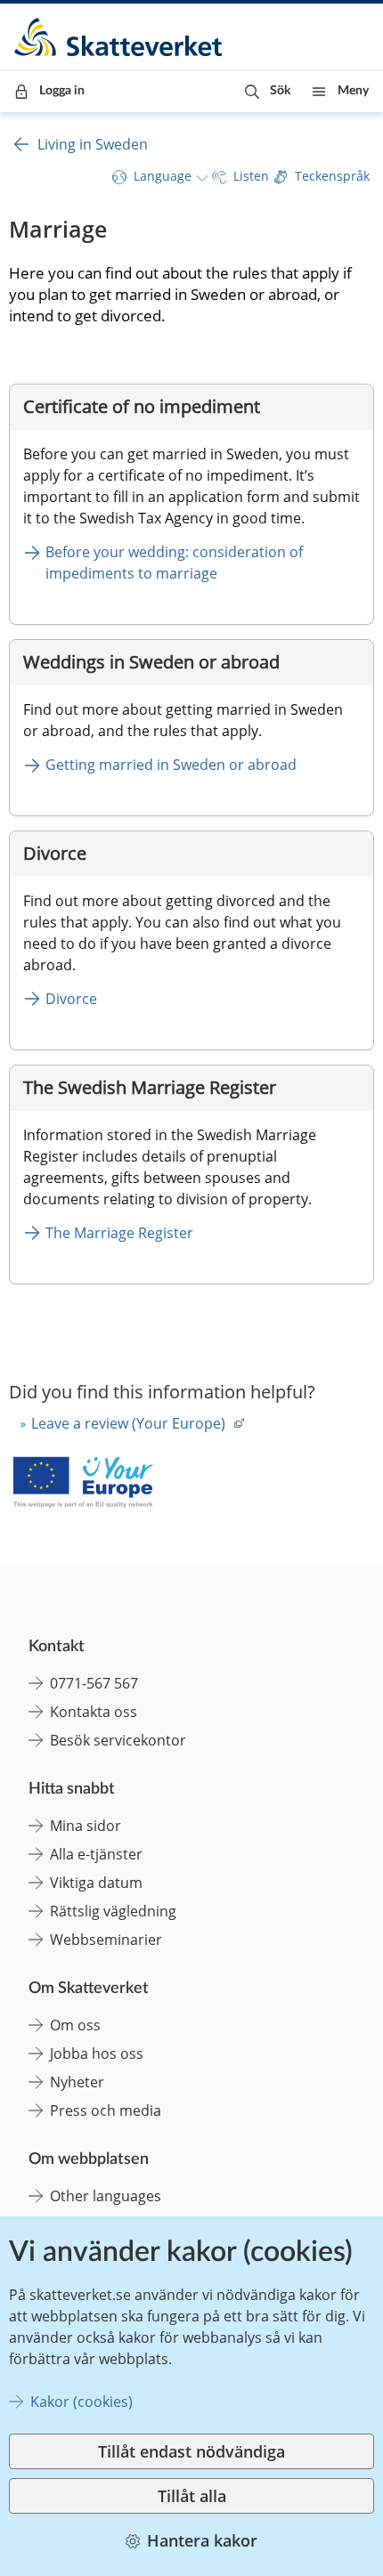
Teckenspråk (332, 176)
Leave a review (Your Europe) (128, 1423)
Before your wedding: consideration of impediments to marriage (176, 563)
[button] (268, 91)
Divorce (71, 999)
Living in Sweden (93, 144)
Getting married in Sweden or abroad (171, 765)
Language (163, 176)
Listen (251, 176)
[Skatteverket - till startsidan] (119, 37)
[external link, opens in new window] (83, 1484)
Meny (353, 91)
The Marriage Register (119, 1233)
